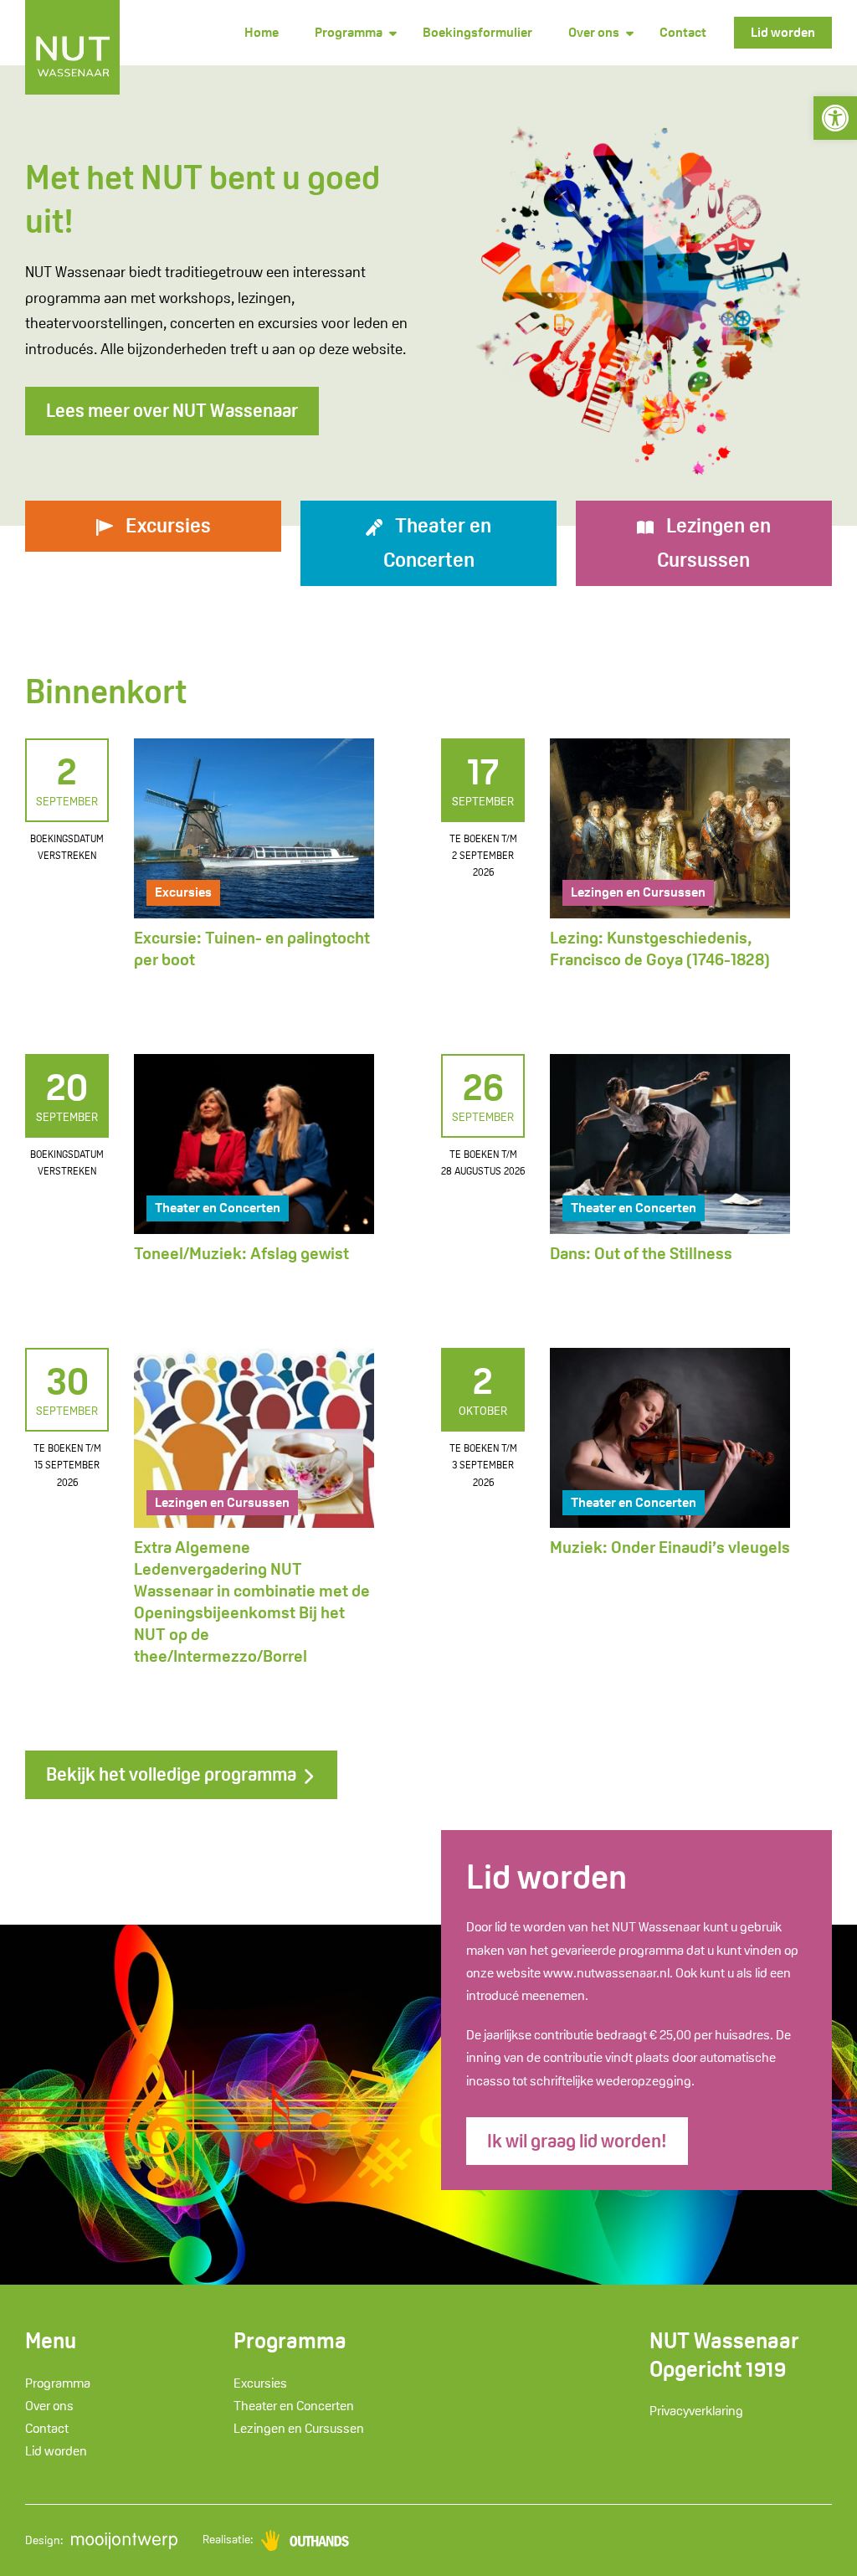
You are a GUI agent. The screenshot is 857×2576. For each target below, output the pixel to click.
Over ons (594, 32)
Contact (683, 32)
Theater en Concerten (218, 1208)
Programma (349, 32)
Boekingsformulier (477, 32)
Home (262, 32)
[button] (835, 118)
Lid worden (783, 32)
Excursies (183, 892)
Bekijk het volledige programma (173, 1774)
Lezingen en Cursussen (638, 892)
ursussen (714, 542)
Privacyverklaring (696, 2411)
